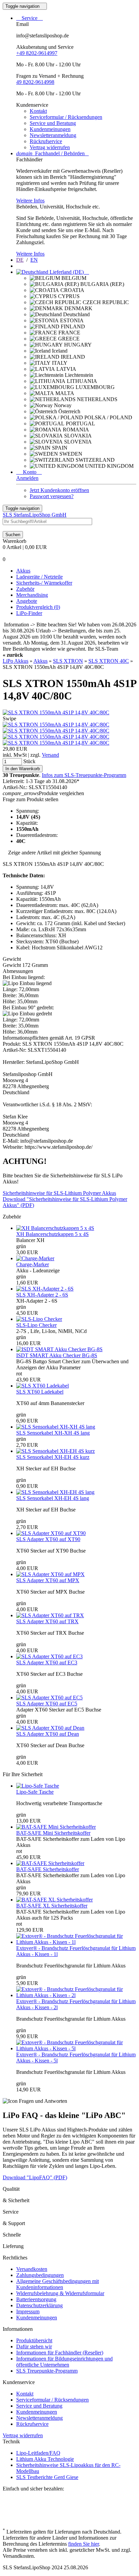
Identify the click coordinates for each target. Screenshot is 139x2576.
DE (20, 260)
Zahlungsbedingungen (40, 2275)
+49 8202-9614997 (37, 53)
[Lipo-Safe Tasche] (38, 1786)
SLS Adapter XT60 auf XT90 (48, 1539)
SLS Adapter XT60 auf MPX (48, 1580)
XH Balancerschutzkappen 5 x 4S (52, 1234)
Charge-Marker (33, 1264)
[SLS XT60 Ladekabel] (43, 1386)
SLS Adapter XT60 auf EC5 (47, 1704)
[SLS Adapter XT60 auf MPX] (50, 1574)
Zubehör (25, 589)
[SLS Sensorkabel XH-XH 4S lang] (56, 1427)
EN (34, 260)
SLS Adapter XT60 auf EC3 (47, 1662)
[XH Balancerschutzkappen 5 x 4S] (55, 1228)
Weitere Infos (30, 201)
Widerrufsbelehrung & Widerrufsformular (60, 2293)
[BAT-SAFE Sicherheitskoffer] (50, 1863)
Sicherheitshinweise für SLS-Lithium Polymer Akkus (59, 1193)
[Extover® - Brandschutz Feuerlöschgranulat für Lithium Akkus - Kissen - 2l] (76, 1995)
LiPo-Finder (29, 613)
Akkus (23, 571)
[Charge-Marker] (35, 1258)
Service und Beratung (53, 123)
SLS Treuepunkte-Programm (47, 2371)
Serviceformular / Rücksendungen (66, 117)
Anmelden (27, 478)
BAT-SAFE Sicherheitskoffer (48, 1869)
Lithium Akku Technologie (45, 2459)
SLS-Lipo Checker (36, 1325)
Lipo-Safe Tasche (35, 1792)
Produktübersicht (34, 2340)
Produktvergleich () (38, 607)
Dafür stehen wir (34, 2346)
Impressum (28, 2311)
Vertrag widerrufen (50, 147)
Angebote (27, 601)
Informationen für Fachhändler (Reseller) (60, 2353)
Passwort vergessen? (52, 496)
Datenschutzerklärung (39, 2305)
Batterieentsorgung (36, 2299)
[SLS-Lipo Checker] (39, 1319)
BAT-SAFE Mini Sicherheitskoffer (53, 1833)
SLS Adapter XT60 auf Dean (48, 1734)
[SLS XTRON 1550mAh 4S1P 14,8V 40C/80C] (56, 712)
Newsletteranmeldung (53, 135)
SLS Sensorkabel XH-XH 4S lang (53, 1433)
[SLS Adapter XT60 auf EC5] (49, 1698)
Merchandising (32, 595)
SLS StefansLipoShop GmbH (35, 515)
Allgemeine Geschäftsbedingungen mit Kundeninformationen (58, 2284)
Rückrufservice (46, 141)
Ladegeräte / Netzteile (39, 577)
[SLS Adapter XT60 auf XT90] (51, 1533)
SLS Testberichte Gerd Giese (47, 2477)
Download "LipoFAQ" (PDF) (35, 2177)
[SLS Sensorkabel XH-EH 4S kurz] (55, 1451)
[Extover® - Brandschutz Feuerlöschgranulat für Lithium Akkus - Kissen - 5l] (76, 2048)
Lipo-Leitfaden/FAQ (38, 2453)
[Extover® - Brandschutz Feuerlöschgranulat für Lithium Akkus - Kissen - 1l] (76, 1942)
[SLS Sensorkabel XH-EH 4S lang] (55, 1492)
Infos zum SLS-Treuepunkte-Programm (84, 775)
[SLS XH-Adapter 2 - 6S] (45, 1289)
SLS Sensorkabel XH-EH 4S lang (53, 1498)
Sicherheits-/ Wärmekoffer (44, 583)
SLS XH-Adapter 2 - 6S (42, 1295)
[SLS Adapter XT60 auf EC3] (49, 1656)
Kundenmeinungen (50, 129)
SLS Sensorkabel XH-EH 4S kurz (53, 1457)
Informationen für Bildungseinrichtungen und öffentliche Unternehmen (64, 2362)
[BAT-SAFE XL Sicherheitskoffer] (54, 1900)
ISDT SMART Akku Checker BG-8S (57, 1355)
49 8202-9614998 (35, 82)
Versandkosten (32, 2269)
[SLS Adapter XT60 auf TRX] (50, 1615)
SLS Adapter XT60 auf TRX (47, 1621)
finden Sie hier (84, 2544)
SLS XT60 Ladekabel (40, 1392)
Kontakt (38, 111)
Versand (50, 755)
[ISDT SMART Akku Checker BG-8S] (59, 1349)
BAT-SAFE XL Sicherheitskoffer (52, 1906)
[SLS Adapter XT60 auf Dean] (50, 1728)
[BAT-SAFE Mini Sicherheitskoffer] (56, 1827)
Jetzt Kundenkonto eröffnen (59, 490)
